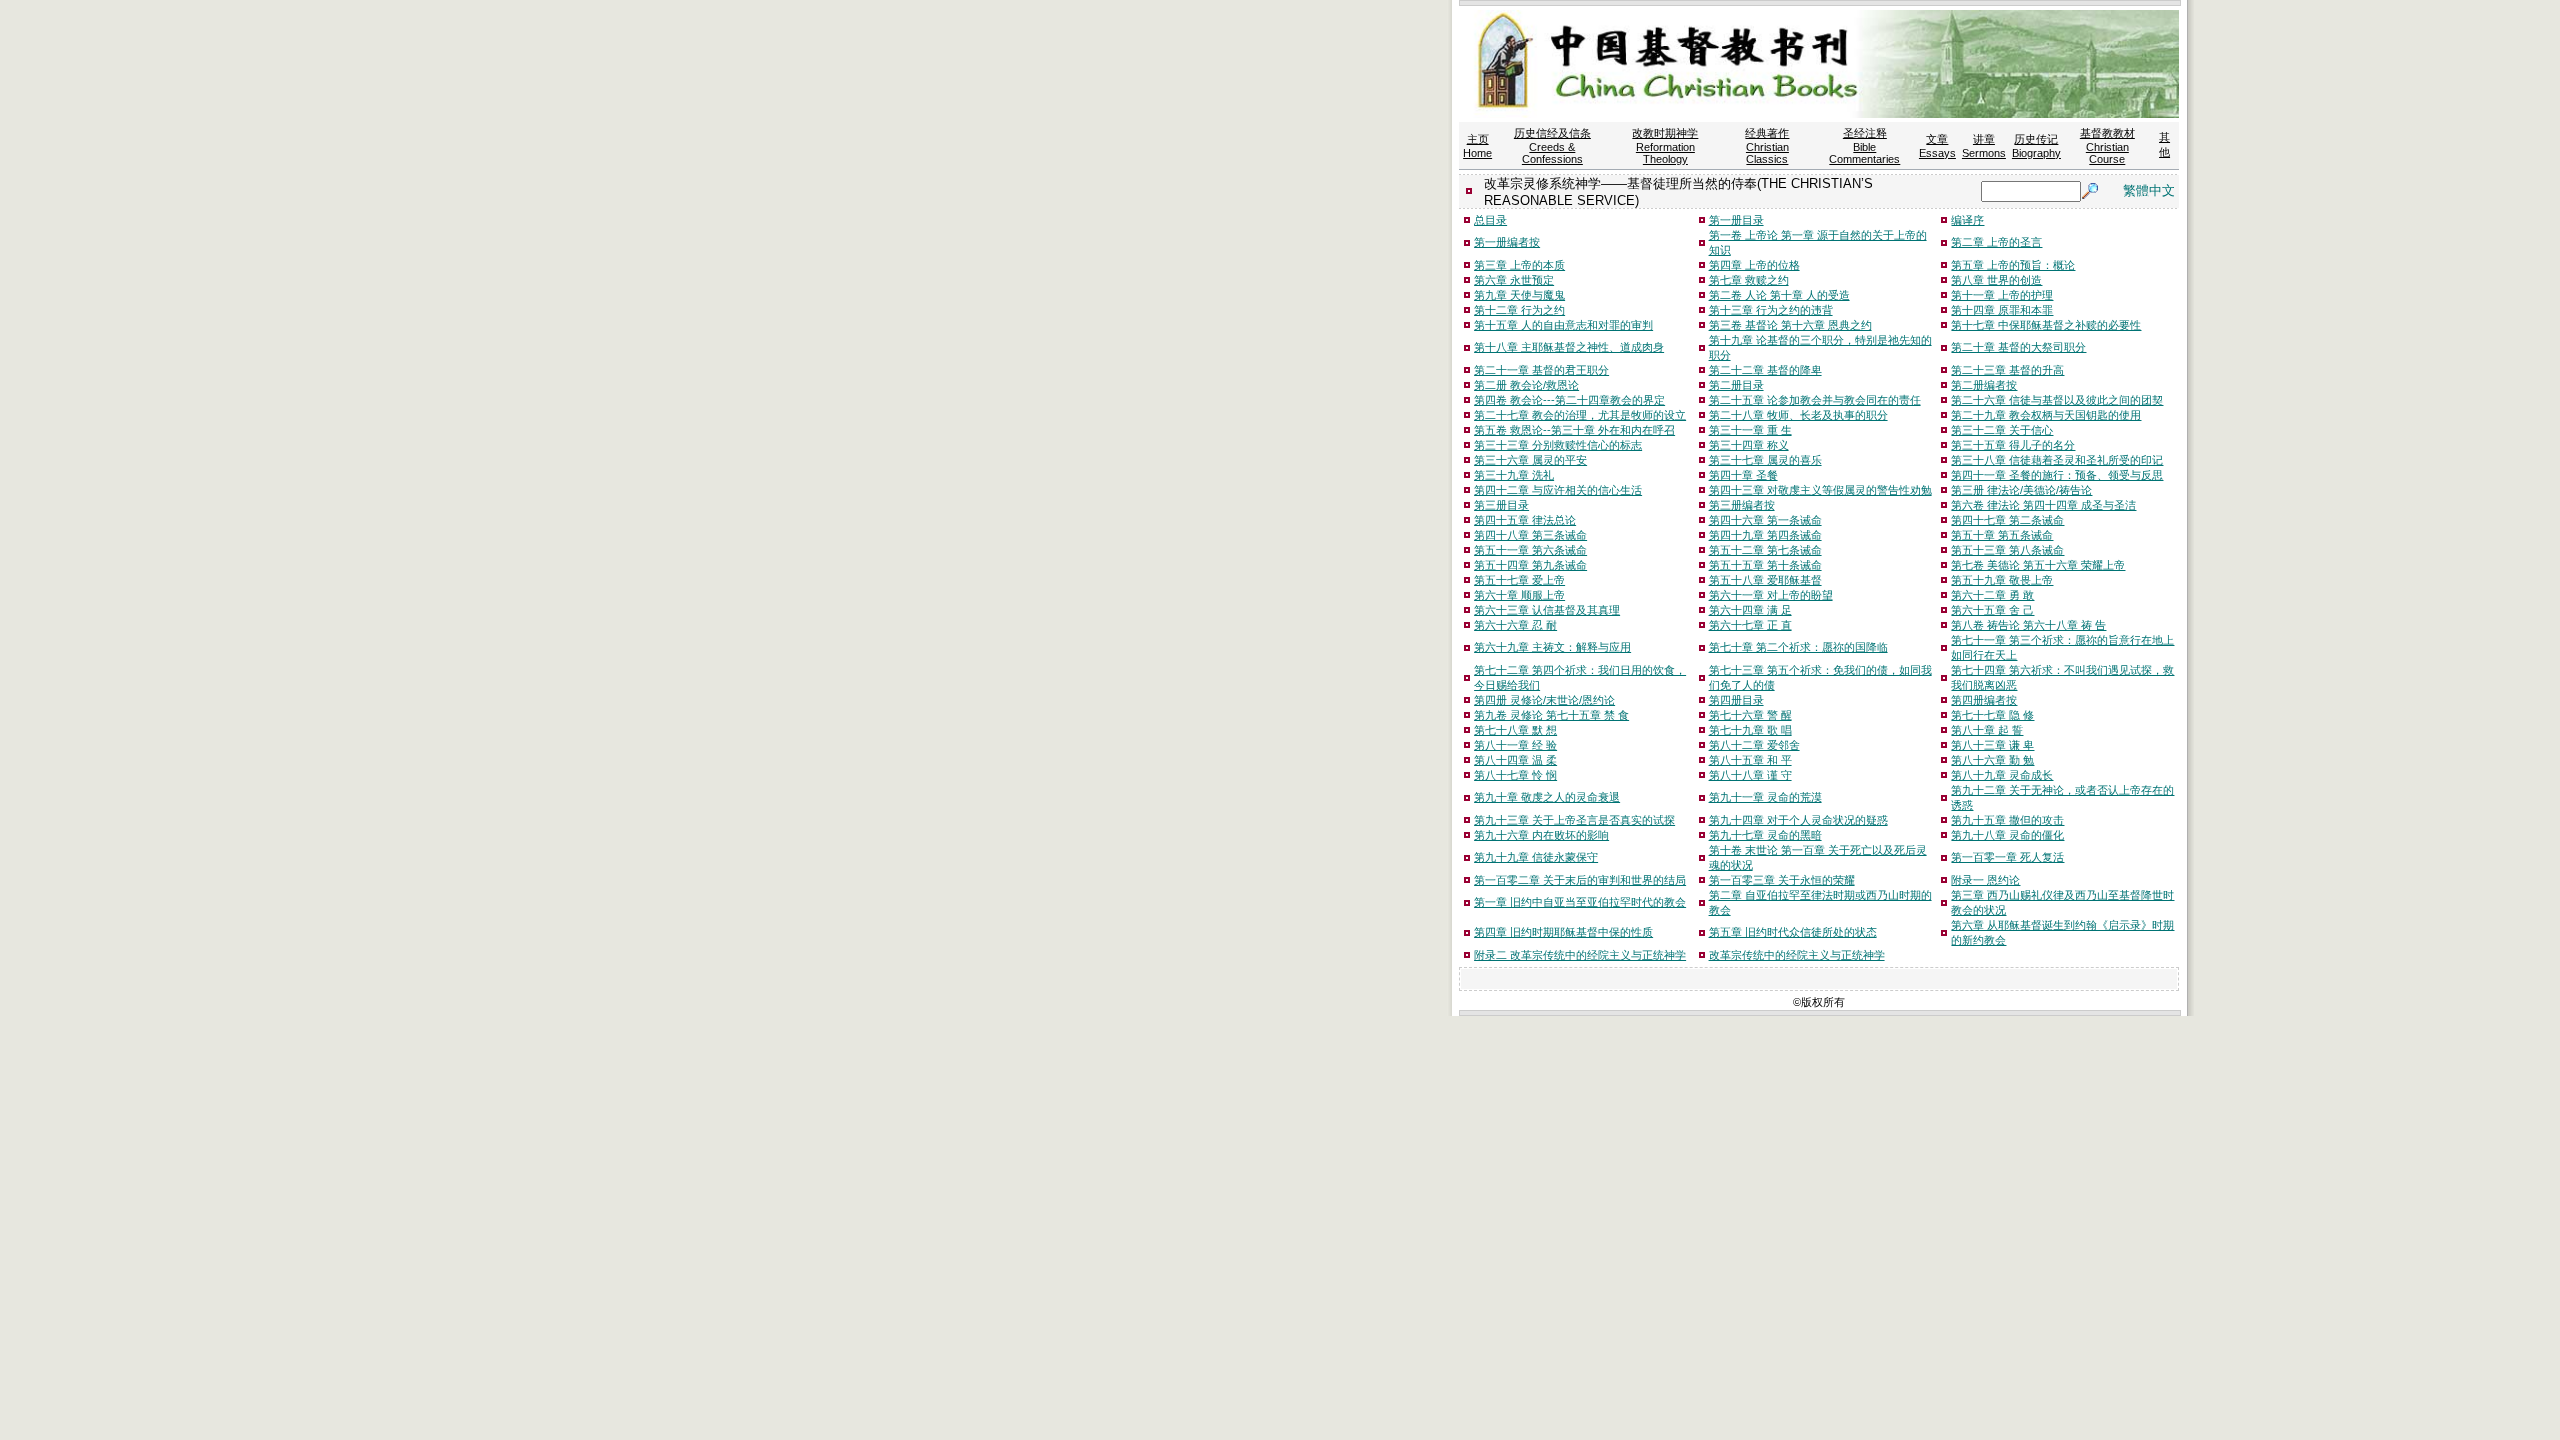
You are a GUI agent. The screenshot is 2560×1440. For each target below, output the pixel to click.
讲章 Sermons (1984, 146)
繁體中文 (2149, 190)
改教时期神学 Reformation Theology (1665, 146)
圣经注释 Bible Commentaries (1864, 146)
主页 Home (1477, 146)
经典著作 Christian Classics (1767, 146)
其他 (2164, 144)
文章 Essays (1937, 146)
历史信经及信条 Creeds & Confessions (1552, 146)
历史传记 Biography (2036, 146)
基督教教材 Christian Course (2107, 146)
